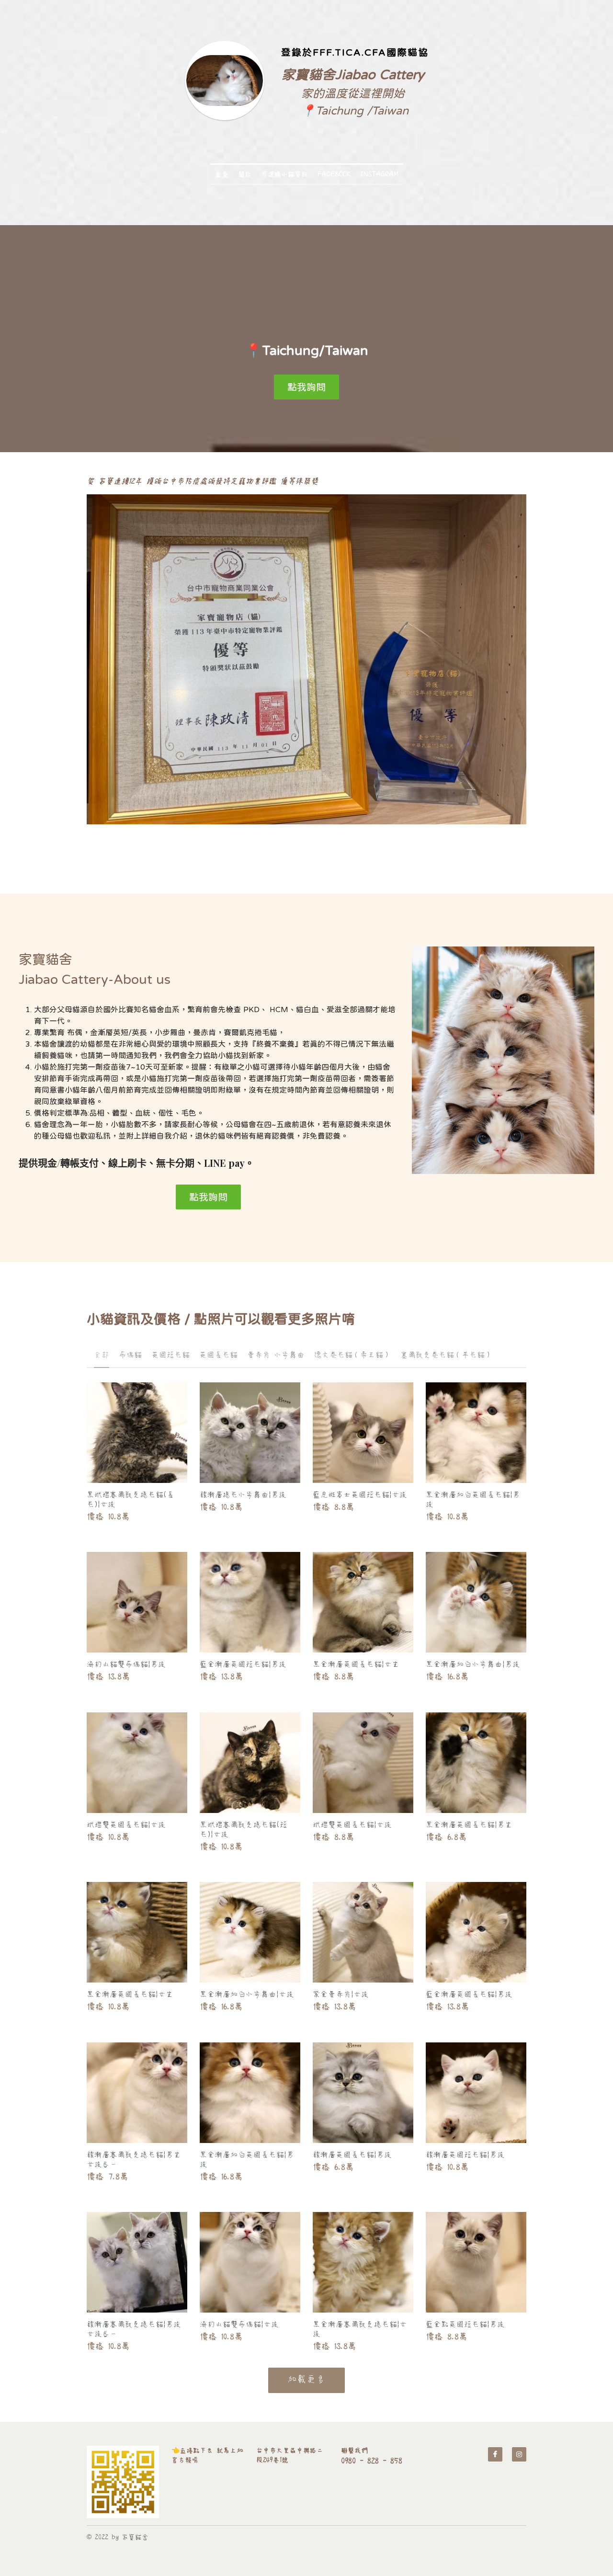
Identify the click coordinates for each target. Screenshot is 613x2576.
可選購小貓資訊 (284, 174)
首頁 (222, 174)
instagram (379, 174)
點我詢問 (306, 387)
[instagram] (519, 2454)
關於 (245, 174)
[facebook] (495, 2454)
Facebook (334, 174)
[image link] (123, 2482)
